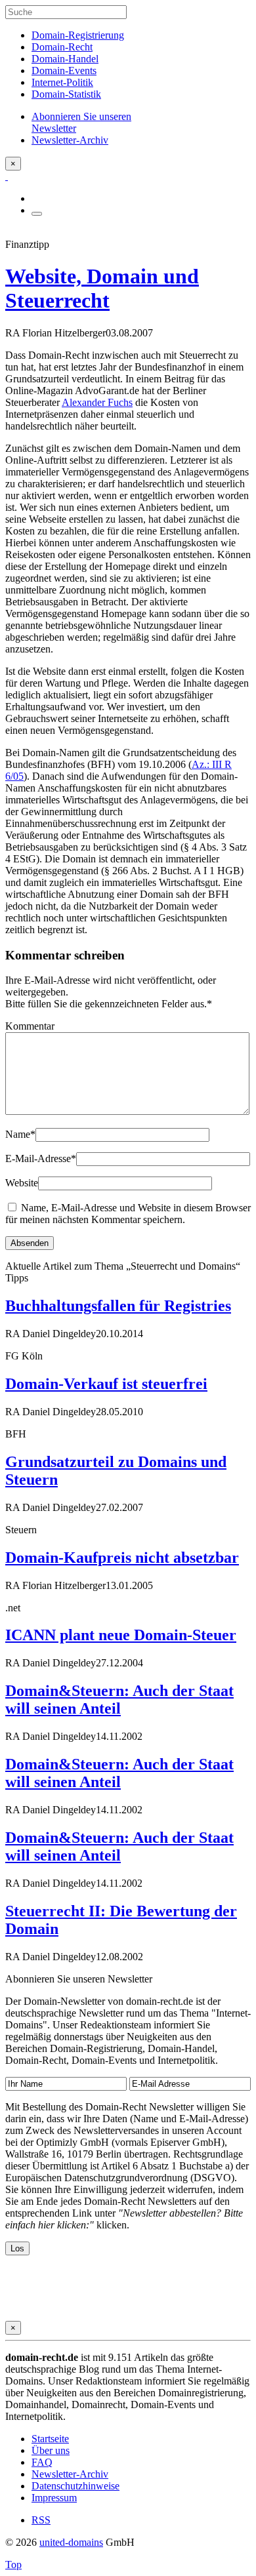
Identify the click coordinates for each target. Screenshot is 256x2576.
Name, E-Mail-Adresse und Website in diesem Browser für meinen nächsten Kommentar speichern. (128, 1214)
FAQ (42, 2462)
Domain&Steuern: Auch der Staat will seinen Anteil (119, 1700)
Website (22, 1183)
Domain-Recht (62, 47)
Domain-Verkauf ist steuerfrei (106, 1384)
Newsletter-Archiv (70, 2474)
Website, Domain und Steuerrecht (102, 288)
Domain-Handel (65, 59)
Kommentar (30, 1026)
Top (13, 2565)
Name (20, 1134)
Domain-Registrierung (78, 35)
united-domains (71, 2542)
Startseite (50, 2439)
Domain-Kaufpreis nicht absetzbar (122, 1558)
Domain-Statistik (66, 94)
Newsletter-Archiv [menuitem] (70, 140)
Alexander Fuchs (97, 402)
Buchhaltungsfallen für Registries (118, 1306)
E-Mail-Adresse (41, 1158)
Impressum (54, 2498)
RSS (41, 2520)
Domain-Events (64, 70)
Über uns (51, 2450)
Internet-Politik (62, 82)
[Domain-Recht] (7, 176)
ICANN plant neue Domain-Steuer (121, 1635)
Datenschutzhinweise (75, 2486)
